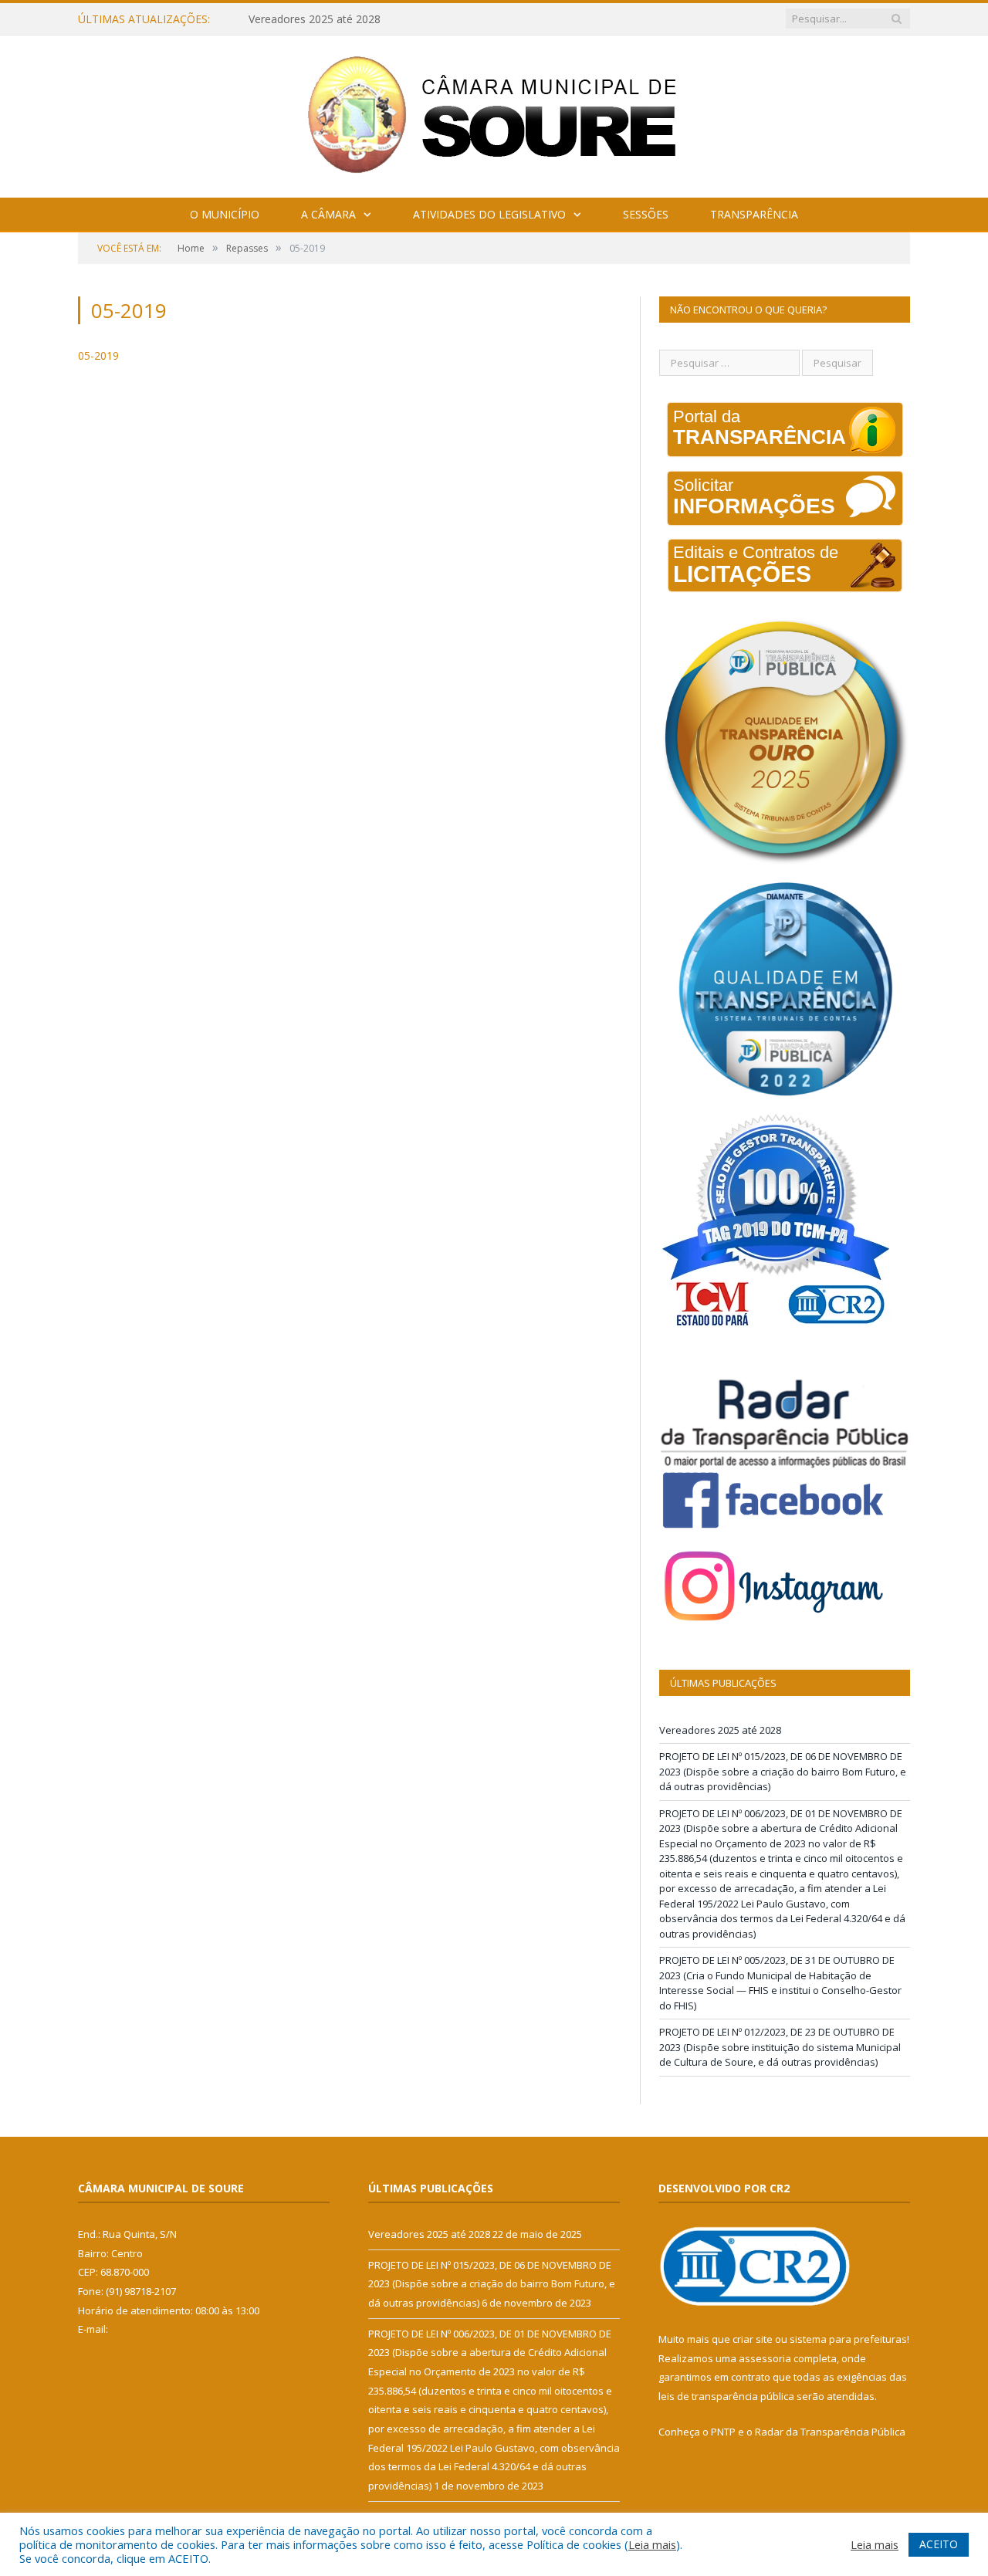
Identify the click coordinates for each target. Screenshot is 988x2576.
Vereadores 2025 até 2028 (720, 1730)
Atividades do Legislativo (489, 214)
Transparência (754, 214)
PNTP (723, 2432)
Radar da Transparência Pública (830, 2432)
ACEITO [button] (939, 2544)
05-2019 (98, 355)
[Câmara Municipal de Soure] (494, 113)
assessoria (765, 2358)
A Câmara (328, 214)
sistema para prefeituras (848, 2339)
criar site (753, 2339)
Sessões (646, 214)
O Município (225, 214)
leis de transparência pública (726, 2396)
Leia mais (652, 2544)
